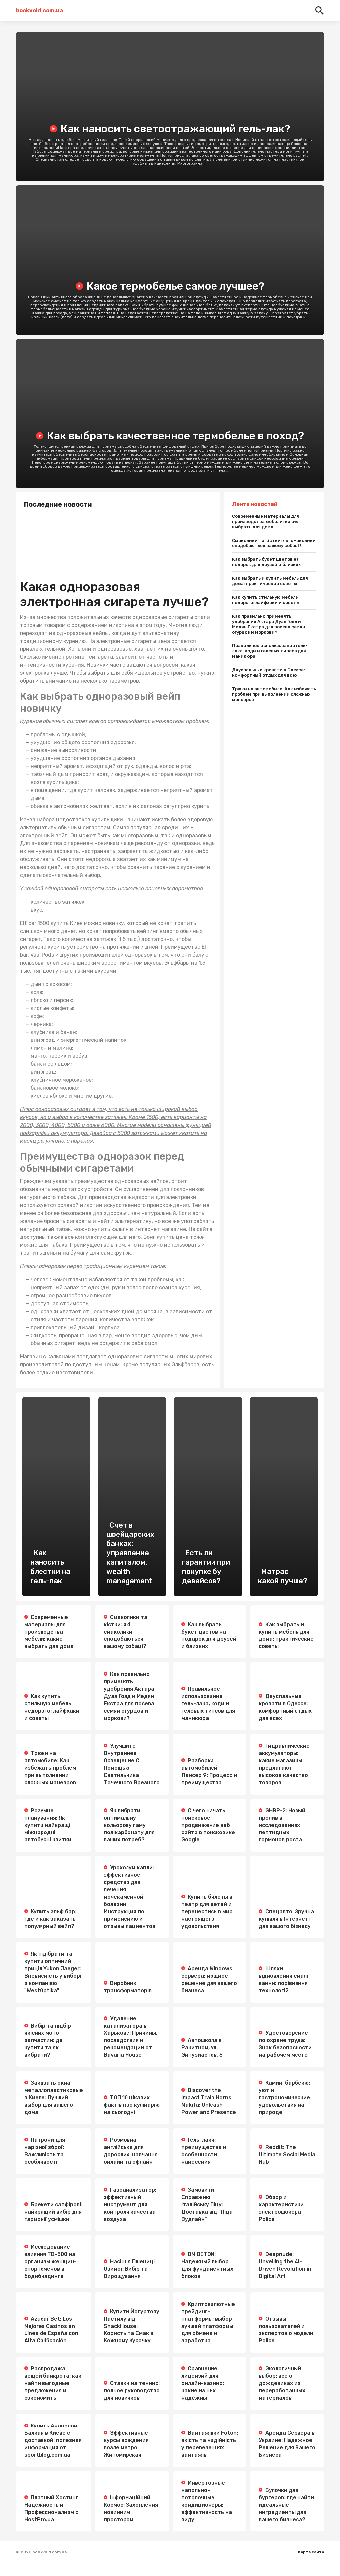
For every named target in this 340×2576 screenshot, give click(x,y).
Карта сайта (311, 2552)
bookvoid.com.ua (40, 10)
